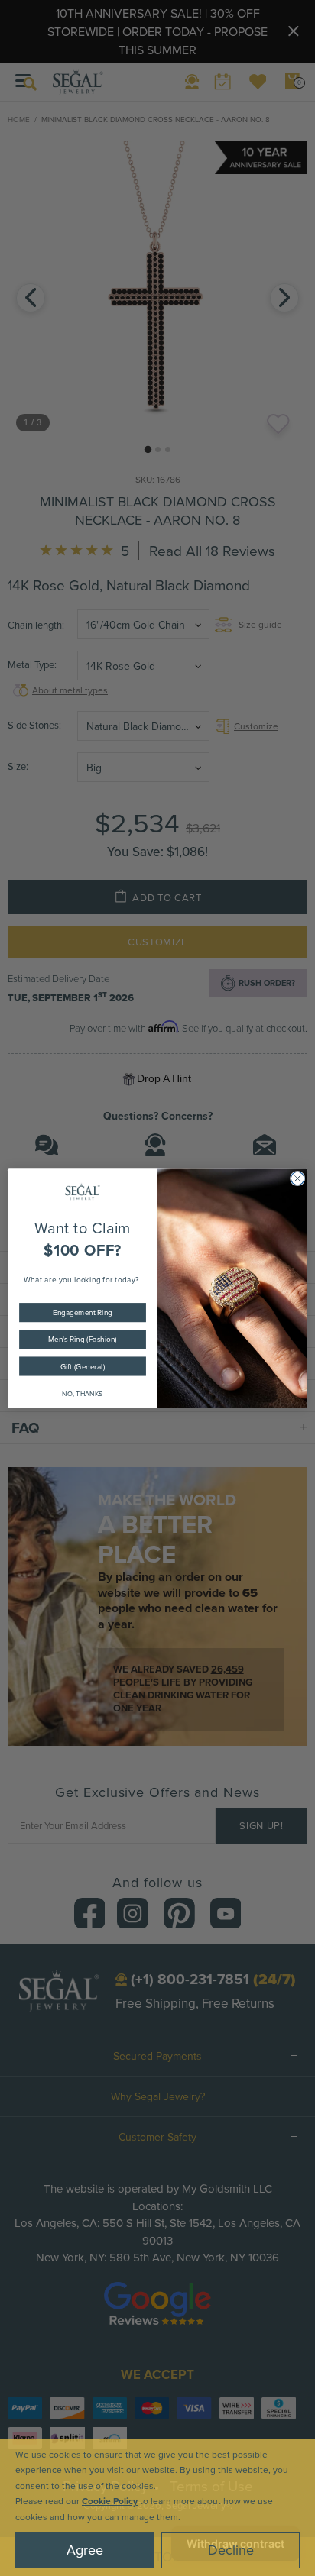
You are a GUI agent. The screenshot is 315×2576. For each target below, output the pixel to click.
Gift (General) (83, 1366)
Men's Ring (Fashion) (82, 1339)
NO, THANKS (82, 1393)
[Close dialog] (297, 1178)
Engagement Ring (82, 1312)
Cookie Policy (110, 2501)
